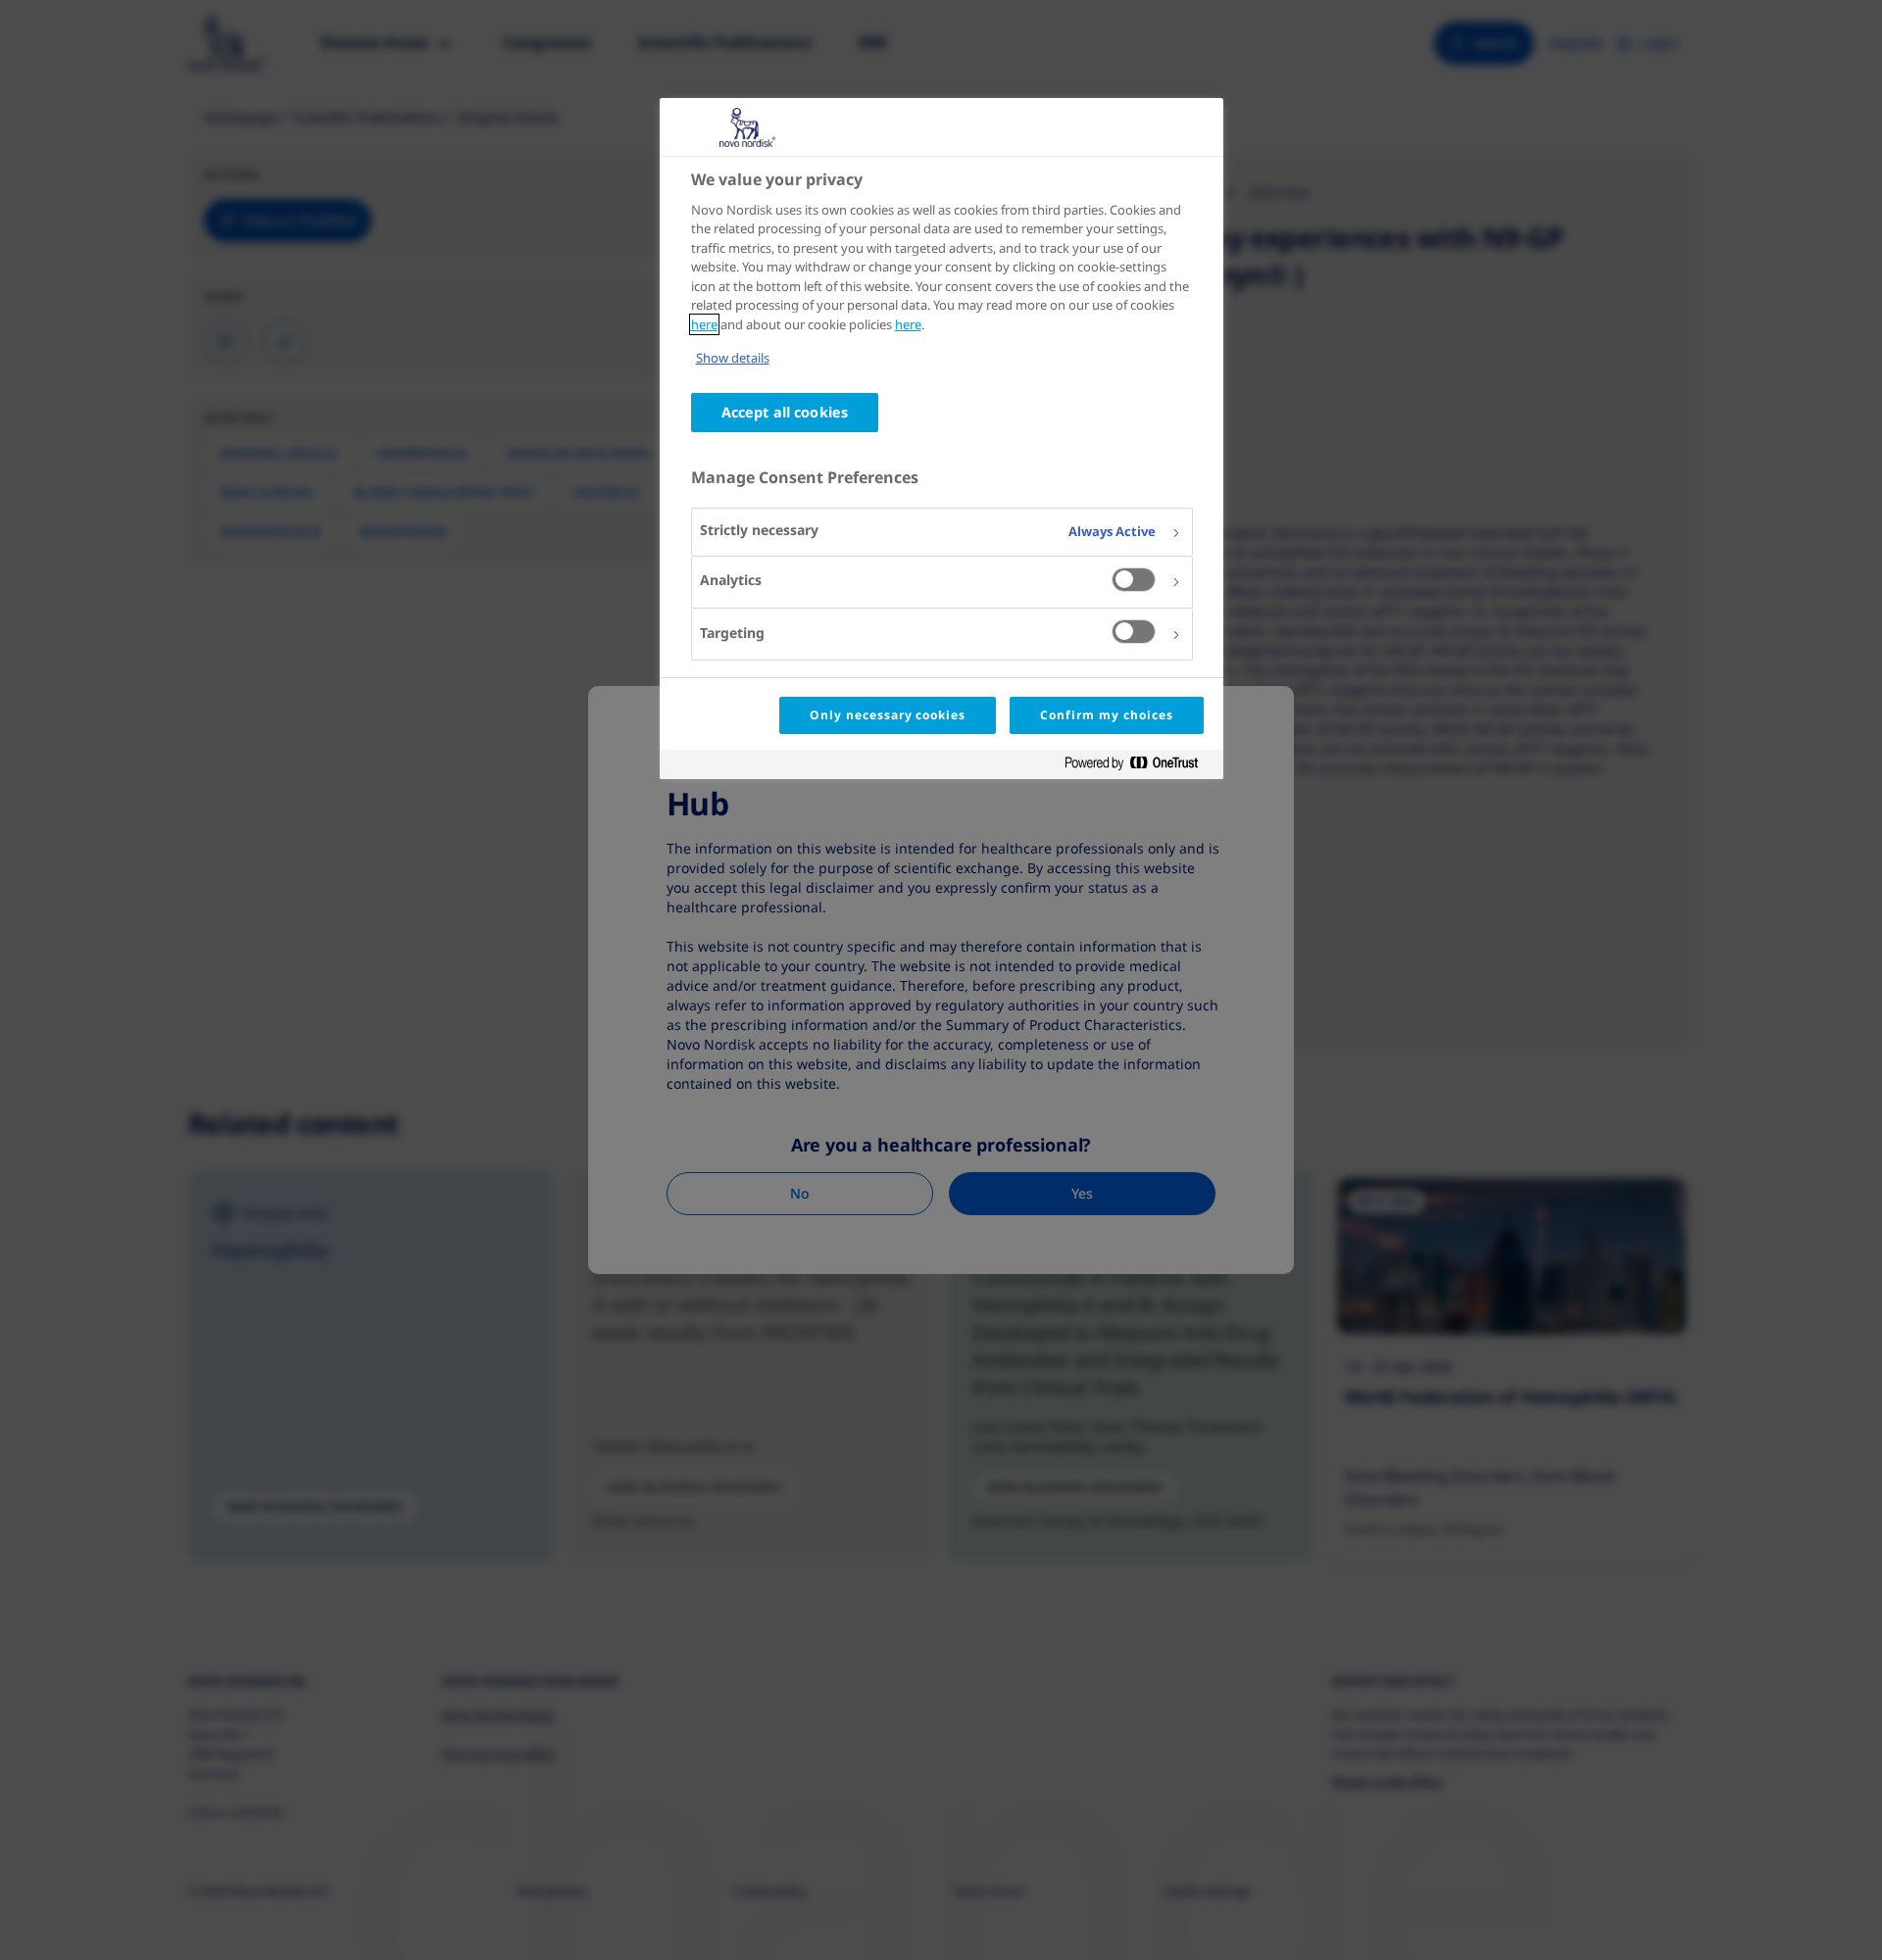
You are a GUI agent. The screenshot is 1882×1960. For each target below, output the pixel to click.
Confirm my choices (1106, 715)
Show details (733, 358)
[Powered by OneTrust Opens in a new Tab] (1139, 767)
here (704, 324)
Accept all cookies (785, 412)
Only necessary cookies (888, 715)
